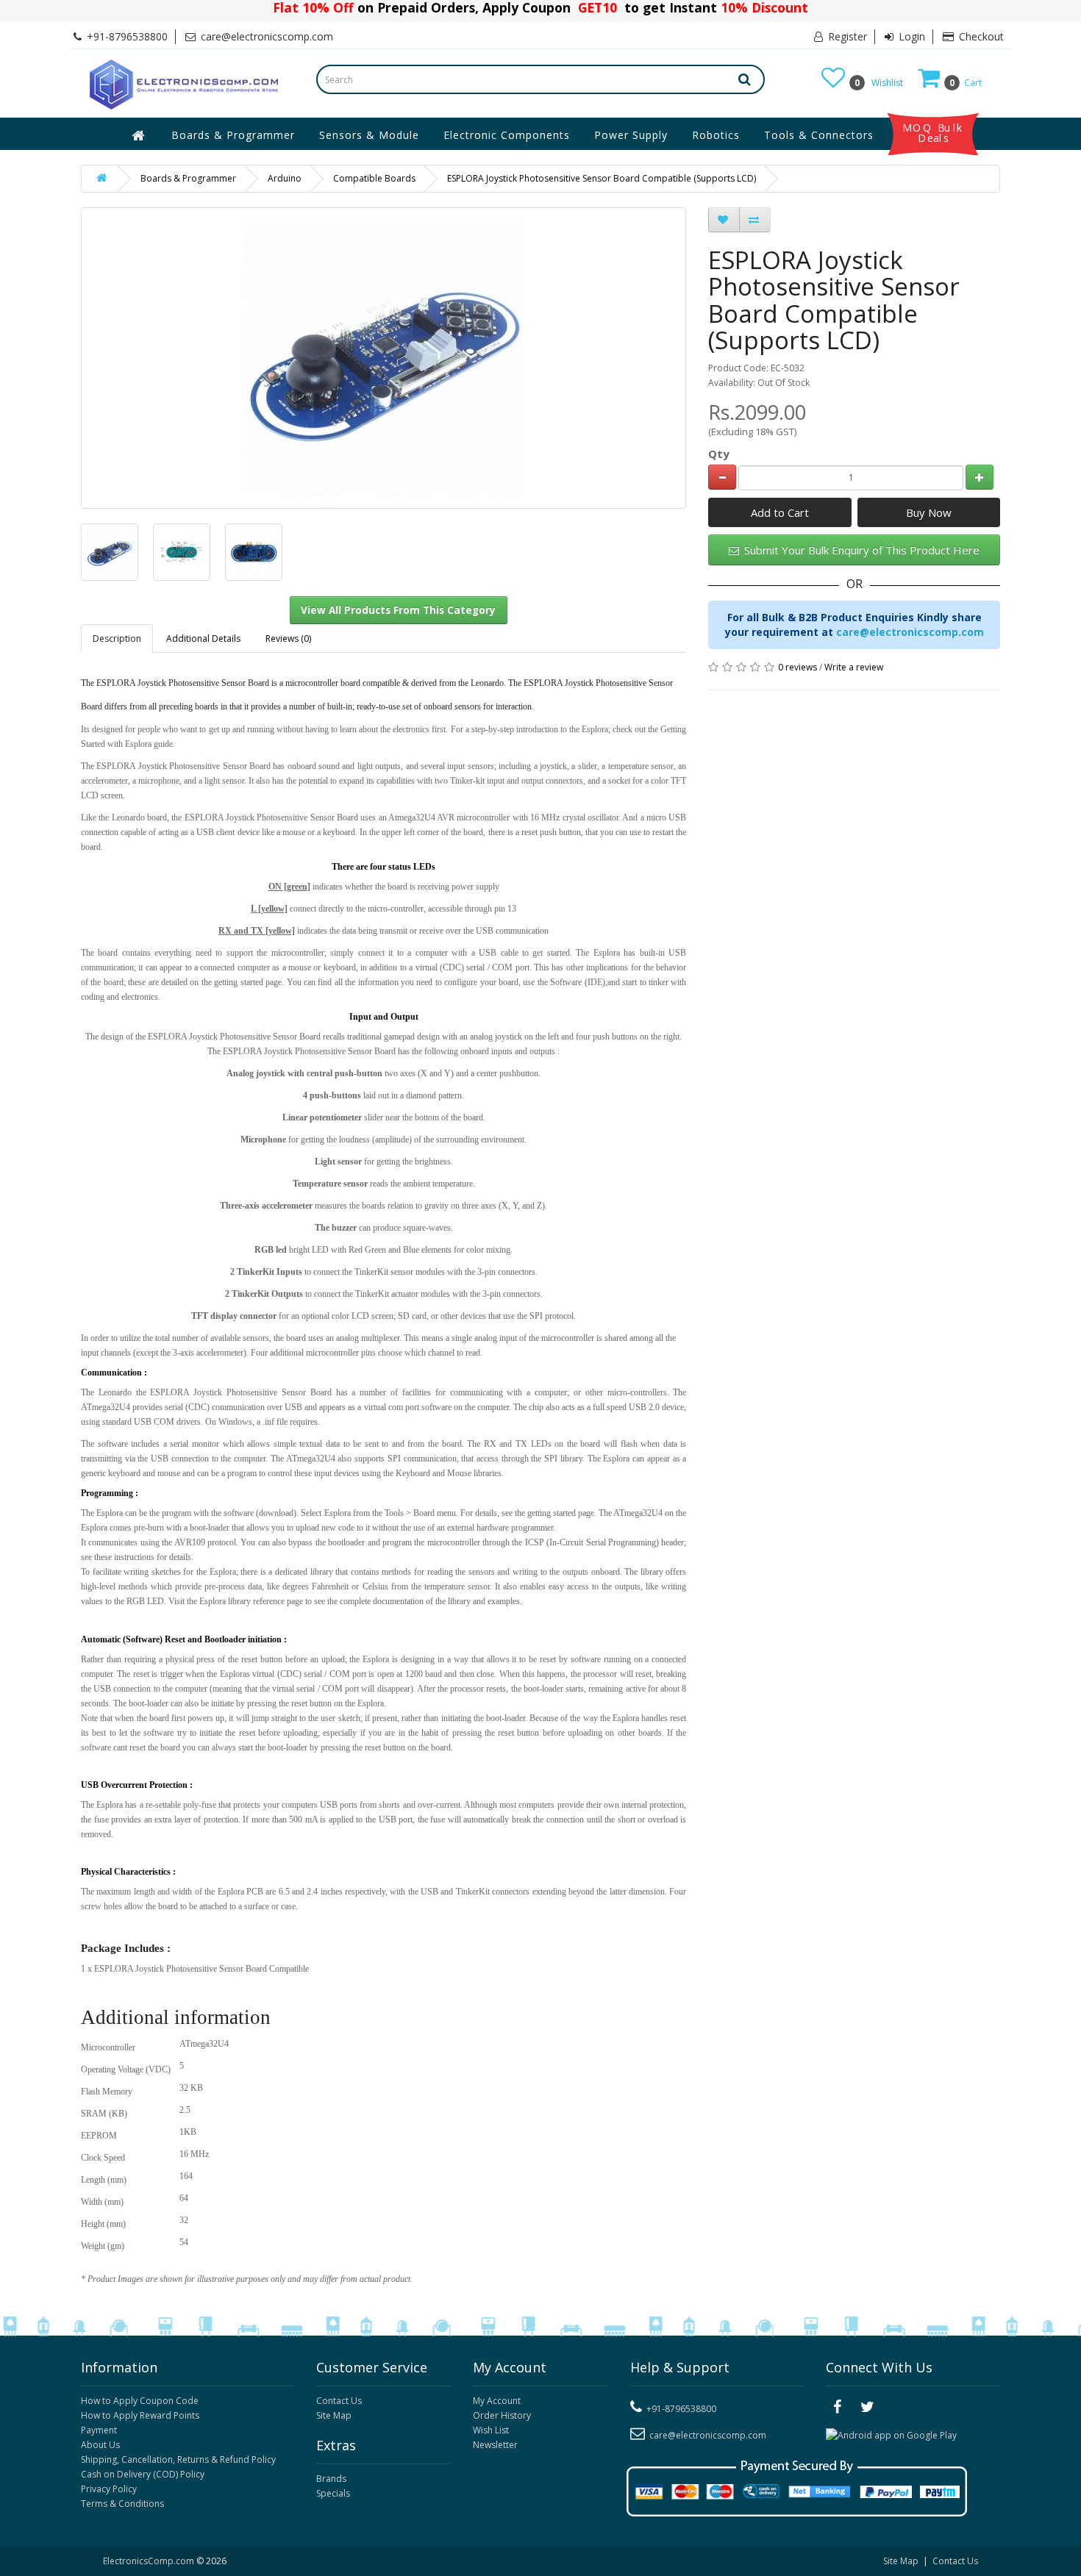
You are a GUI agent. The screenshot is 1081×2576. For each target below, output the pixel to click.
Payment (99, 2430)
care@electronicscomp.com (910, 632)
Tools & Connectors (819, 135)
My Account (497, 2401)
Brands (331, 2479)
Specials (333, 2493)
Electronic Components (507, 135)
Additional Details (203, 638)
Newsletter (495, 2445)
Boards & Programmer (233, 135)
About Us (100, 2445)
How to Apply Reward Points (140, 2415)
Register (846, 36)
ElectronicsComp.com (150, 2561)
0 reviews (798, 667)
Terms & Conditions (122, 2504)
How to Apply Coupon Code (140, 2401)
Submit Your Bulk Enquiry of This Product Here (860, 550)
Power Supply (631, 135)
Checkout (980, 36)
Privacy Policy (109, 2489)
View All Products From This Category (398, 610)
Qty (719, 454)
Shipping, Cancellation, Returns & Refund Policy (178, 2459)
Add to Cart (780, 512)
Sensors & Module (369, 135)
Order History (502, 2415)
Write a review (854, 667)
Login (910, 36)
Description (117, 638)
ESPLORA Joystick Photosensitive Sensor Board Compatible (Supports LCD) (602, 178)
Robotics (716, 135)
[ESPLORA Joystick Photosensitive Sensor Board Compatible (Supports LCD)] (110, 552)
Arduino (285, 178)
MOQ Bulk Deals (933, 133)
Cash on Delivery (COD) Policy (143, 2474)
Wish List (491, 2430)
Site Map (334, 2415)
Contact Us (339, 2401)
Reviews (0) (288, 638)
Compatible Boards (374, 178)
